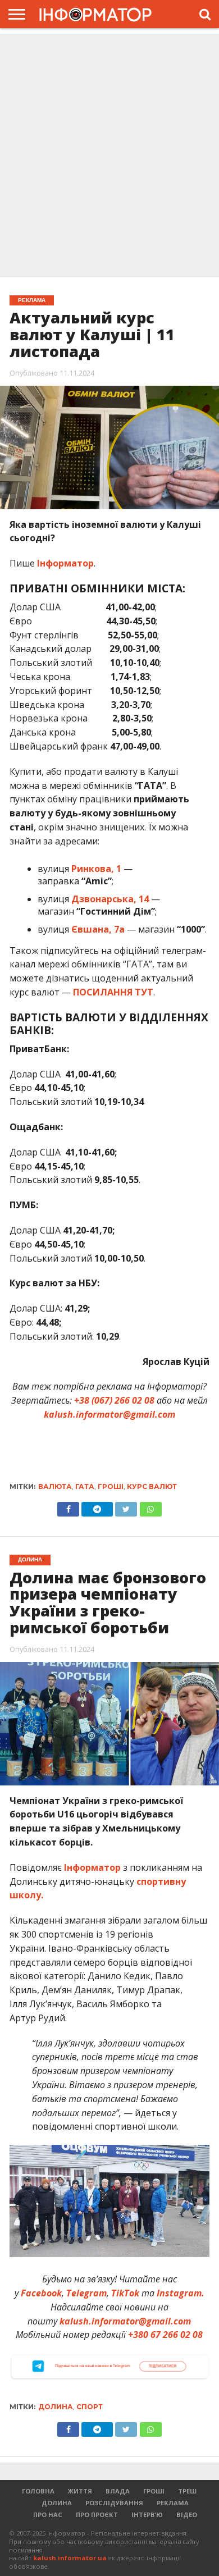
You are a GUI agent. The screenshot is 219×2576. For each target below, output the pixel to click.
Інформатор (65, 563)
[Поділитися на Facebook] (68, 1506)
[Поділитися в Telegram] (97, 1506)
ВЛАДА (118, 2491)
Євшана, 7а (98, 929)
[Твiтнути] (126, 1506)
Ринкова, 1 (96, 869)
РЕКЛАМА (173, 2503)
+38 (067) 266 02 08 (114, 1400)
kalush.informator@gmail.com (109, 1414)
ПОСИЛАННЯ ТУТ (113, 992)
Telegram (86, 2293)
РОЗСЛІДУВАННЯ (114, 2503)
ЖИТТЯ (80, 2491)
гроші (111, 1486)
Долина (56, 2407)
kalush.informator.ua (70, 2558)
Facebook (41, 2293)
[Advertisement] (109, 157)
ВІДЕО (187, 2515)
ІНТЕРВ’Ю (147, 2515)
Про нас (48, 2515)
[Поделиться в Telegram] (97, 2427)
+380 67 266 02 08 (165, 2335)
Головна (38, 2491)
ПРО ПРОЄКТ (97, 2515)
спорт (90, 2407)
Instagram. (181, 2293)
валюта (55, 1486)
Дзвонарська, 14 (110, 899)
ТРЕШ (187, 2491)
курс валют (152, 1486)
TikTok (125, 2293)
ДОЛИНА (57, 2503)
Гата (85, 1486)
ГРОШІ (154, 2491)
